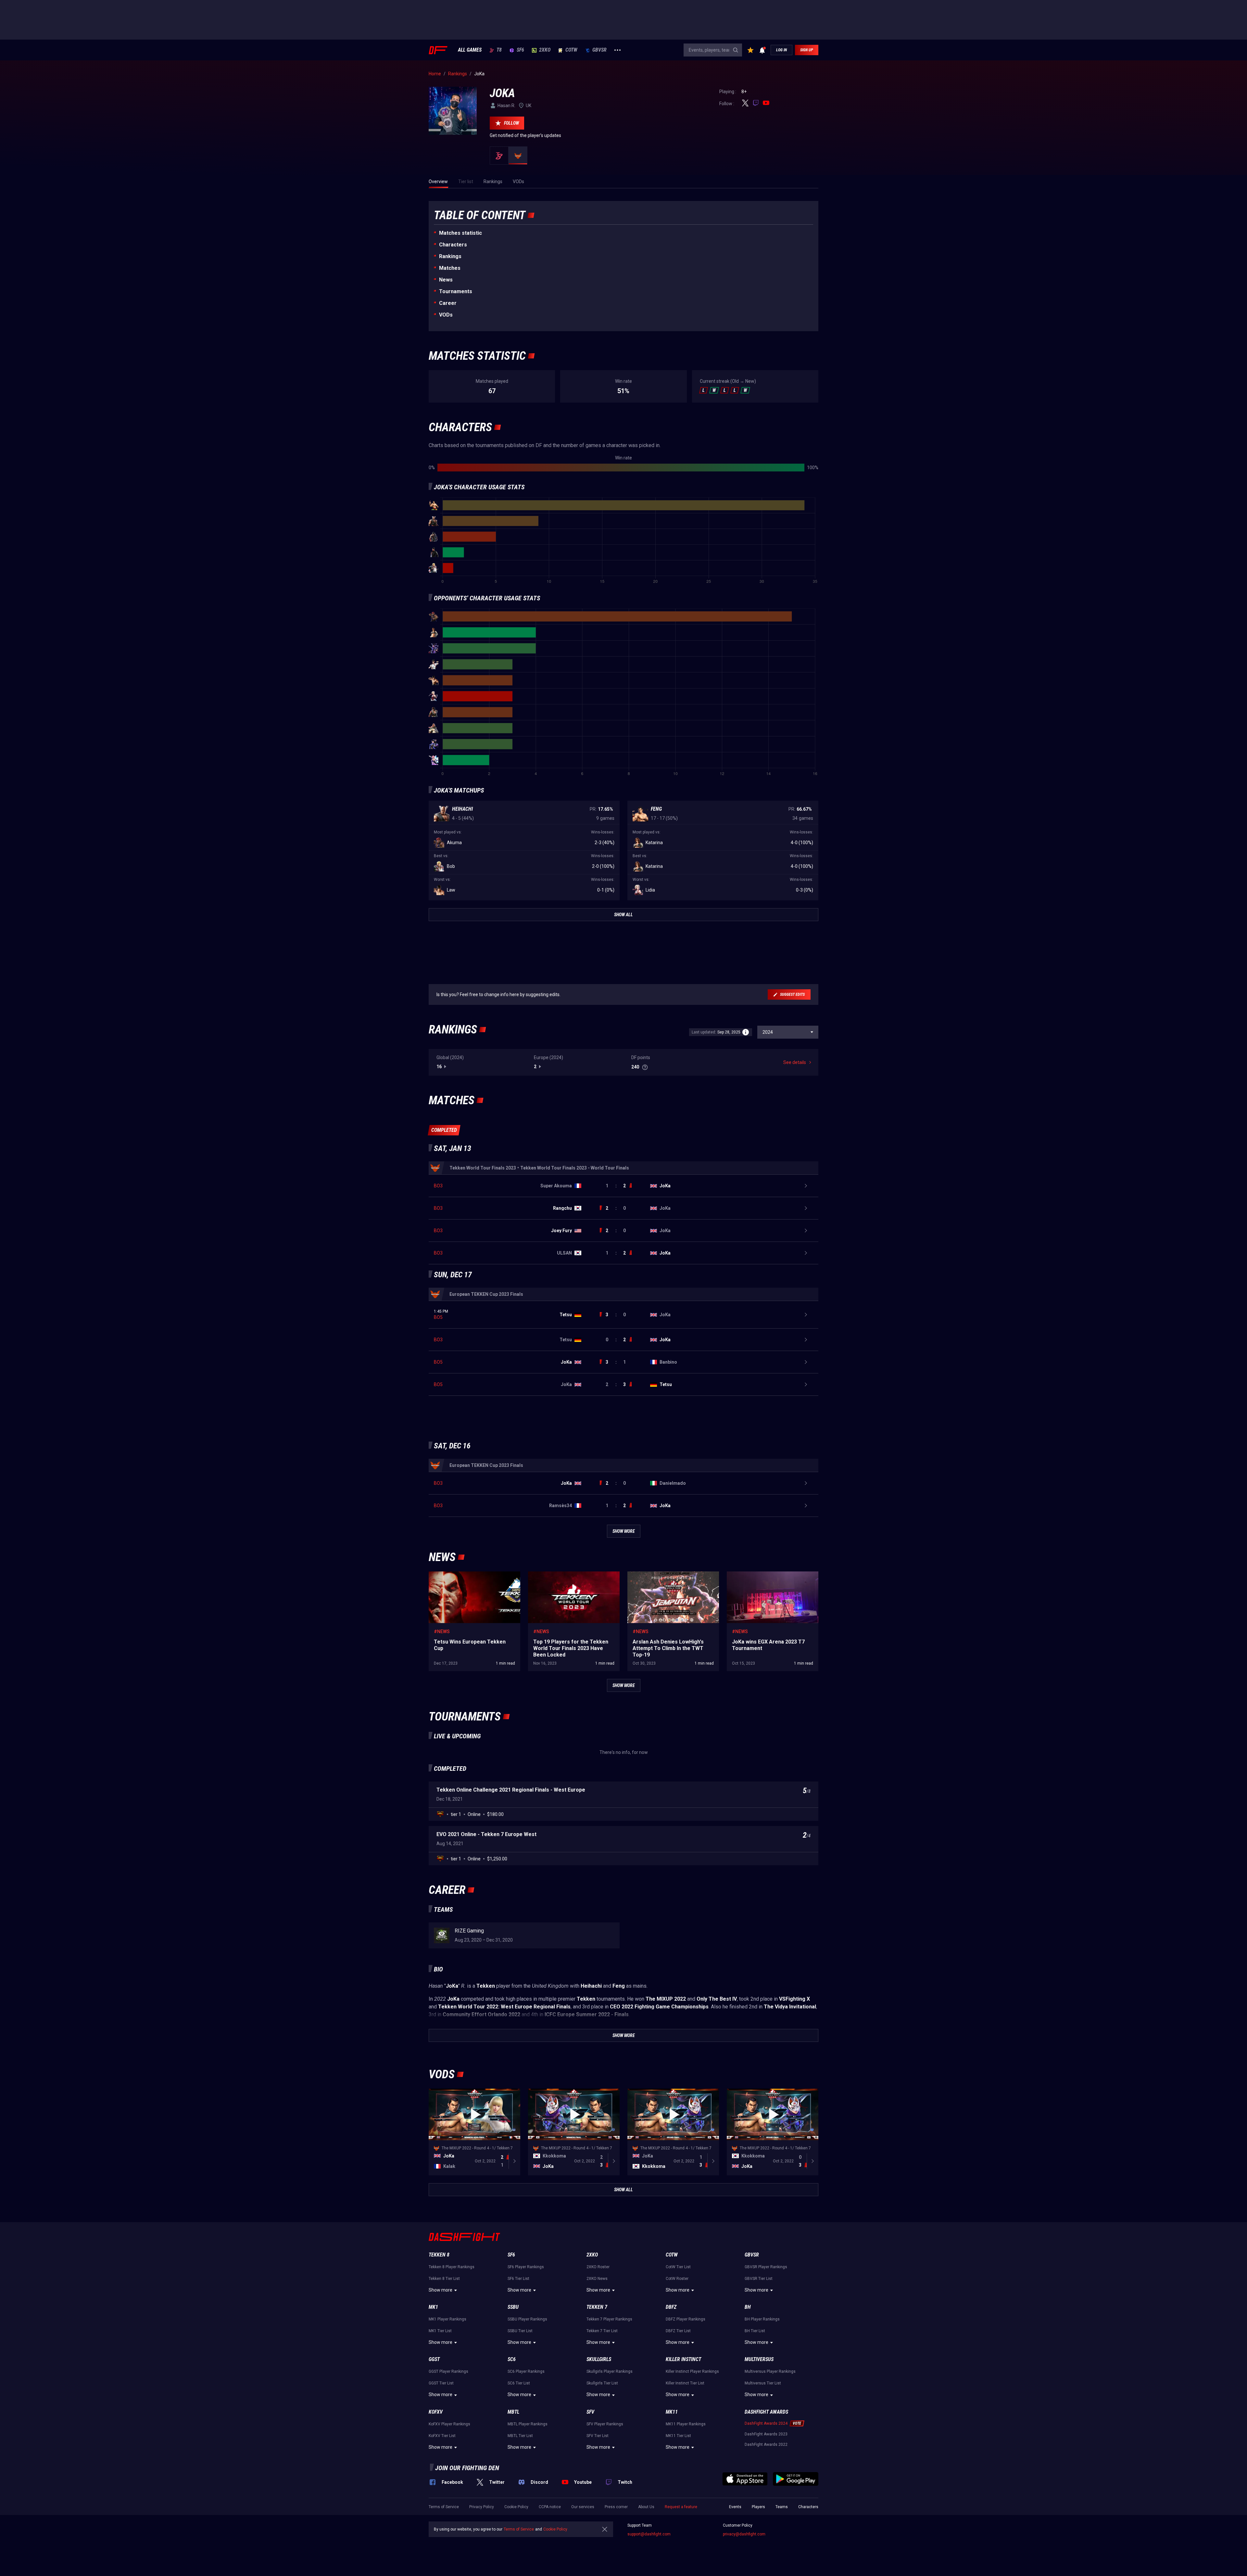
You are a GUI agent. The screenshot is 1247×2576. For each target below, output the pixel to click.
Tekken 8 (439, 2255)
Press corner (616, 2507)
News (446, 280)
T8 (499, 50)
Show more (441, 2290)
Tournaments (456, 291)
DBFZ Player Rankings (686, 2319)
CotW (571, 50)
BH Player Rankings (762, 2319)
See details (795, 1062)
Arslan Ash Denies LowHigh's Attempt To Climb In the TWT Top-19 (669, 1578)
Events (735, 2507)
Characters (453, 245)
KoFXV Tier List (442, 2436)
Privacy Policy (482, 2507)
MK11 (672, 2412)
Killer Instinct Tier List (685, 2383)
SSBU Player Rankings (527, 2319)
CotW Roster (677, 2279)
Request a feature (681, 2507)
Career (448, 303)
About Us (646, 2507)
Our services (583, 2507)
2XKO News (597, 2279)
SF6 (520, 50)
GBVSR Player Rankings (766, 2267)
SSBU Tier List (520, 2331)
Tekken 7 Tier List (602, 2331)
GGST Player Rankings (448, 2371)
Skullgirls (599, 2359)
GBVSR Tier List (759, 2279)
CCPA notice (550, 2507)
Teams (782, 2507)
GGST (434, 2359)
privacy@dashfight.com (744, 2534)
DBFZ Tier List (678, 2331)
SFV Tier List (598, 2436)
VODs (446, 315)
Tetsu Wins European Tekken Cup (463, 1575)
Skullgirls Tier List (602, 2383)
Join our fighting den (467, 2468)
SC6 (512, 2359)
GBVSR (599, 50)
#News (442, 1632)
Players (758, 2507)
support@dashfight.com (649, 2534)
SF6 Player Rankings (526, 2267)
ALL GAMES (470, 50)
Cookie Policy (516, 2507)
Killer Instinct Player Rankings (692, 2371)
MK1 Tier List (440, 2331)
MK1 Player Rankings (447, 2319)
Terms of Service (444, 2507)
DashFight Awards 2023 (766, 2434)
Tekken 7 (597, 2307)
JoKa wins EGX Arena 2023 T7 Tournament (771, 1575)
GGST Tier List (441, 2383)
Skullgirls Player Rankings (610, 2371)
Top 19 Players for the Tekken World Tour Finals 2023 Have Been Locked (570, 1578)
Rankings (450, 256)
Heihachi (462, 809)
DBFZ (671, 2307)
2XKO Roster (598, 2267)
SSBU (513, 2307)
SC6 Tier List (519, 2383)
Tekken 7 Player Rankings (609, 2319)
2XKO (545, 50)
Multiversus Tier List (763, 2383)
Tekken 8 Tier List (444, 2279)
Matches (450, 268)
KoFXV (436, 2412)
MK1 (433, 2307)
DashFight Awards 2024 (766, 2423)
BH (748, 2307)
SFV (590, 2412)
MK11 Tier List (678, 2436)
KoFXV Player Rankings (449, 2424)
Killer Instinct (683, 2359)
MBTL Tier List (520, 2436)
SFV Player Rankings (605, 2424)
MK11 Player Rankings (686, 2424)
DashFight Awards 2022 (766, 2445)
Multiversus (759, 2359)
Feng (656, 809)
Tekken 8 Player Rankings (452, 2267)
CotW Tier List (678, 2267)
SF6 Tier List (518, 2279)
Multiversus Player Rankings (770, 2371)
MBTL (513, 2412)
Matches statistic (460, 233)
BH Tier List (755, 2331)
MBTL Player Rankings (528, 2424)
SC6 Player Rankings (526, 2371)
